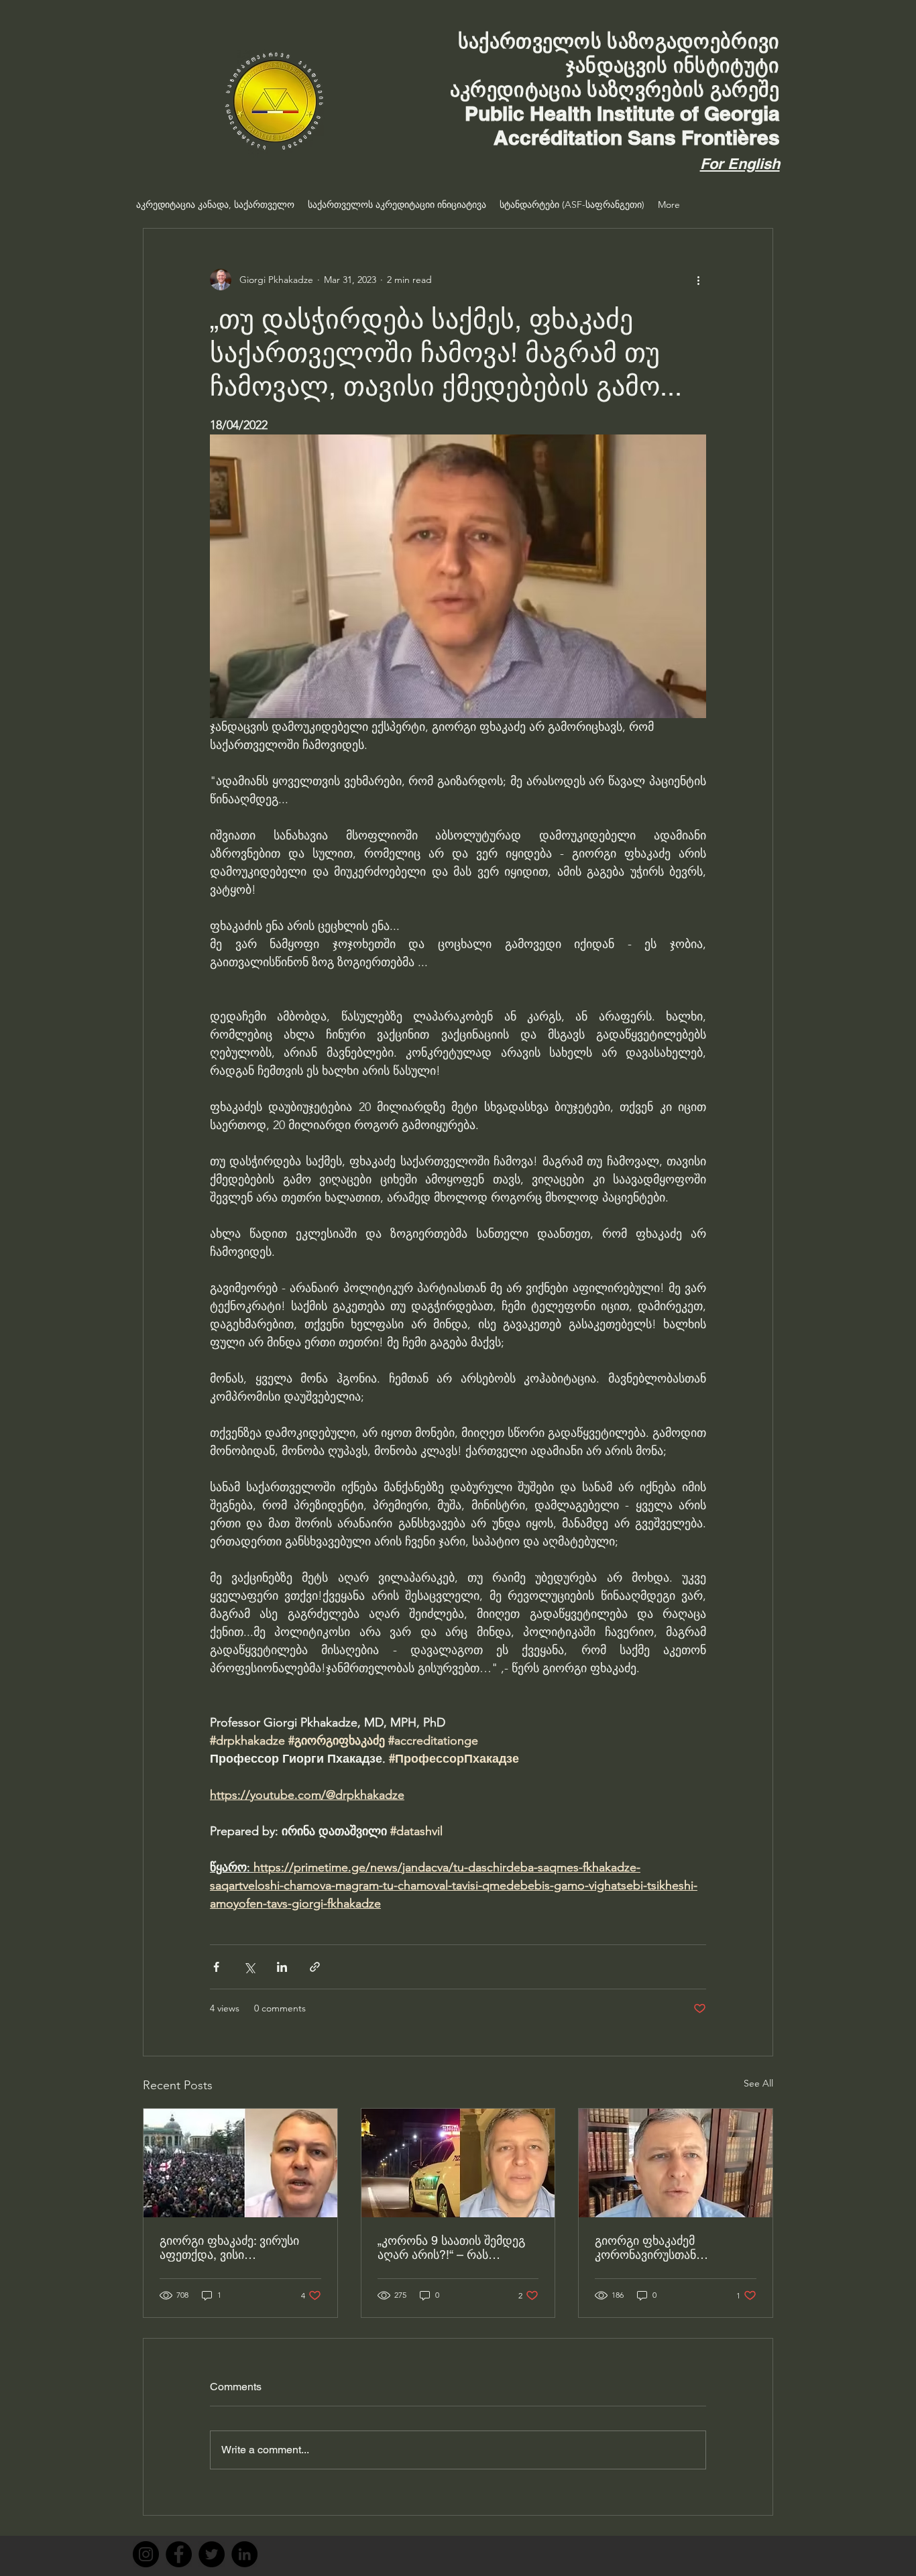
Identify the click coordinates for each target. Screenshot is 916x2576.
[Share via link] (315, 1967)
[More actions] (698, 280)
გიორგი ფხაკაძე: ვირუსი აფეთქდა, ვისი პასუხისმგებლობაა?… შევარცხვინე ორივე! (229, 2247)
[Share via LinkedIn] (282, 1967)
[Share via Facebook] (216, 1967)
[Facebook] (179, 2554)
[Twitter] (212, 2554)
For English (740, 164)
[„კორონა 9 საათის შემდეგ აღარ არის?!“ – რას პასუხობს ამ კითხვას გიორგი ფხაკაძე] (458, 2163)
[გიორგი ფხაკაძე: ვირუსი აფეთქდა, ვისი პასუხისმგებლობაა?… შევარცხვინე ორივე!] (240, 2163)
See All (758, 2083)
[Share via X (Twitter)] (249, 1967)
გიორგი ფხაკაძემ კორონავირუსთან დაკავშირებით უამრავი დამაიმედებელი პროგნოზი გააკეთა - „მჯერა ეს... (673, 2247)
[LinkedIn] (244, 2554)
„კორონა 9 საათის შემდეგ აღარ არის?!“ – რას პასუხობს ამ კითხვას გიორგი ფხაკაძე (451, 2247)
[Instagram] (146, 2554)
